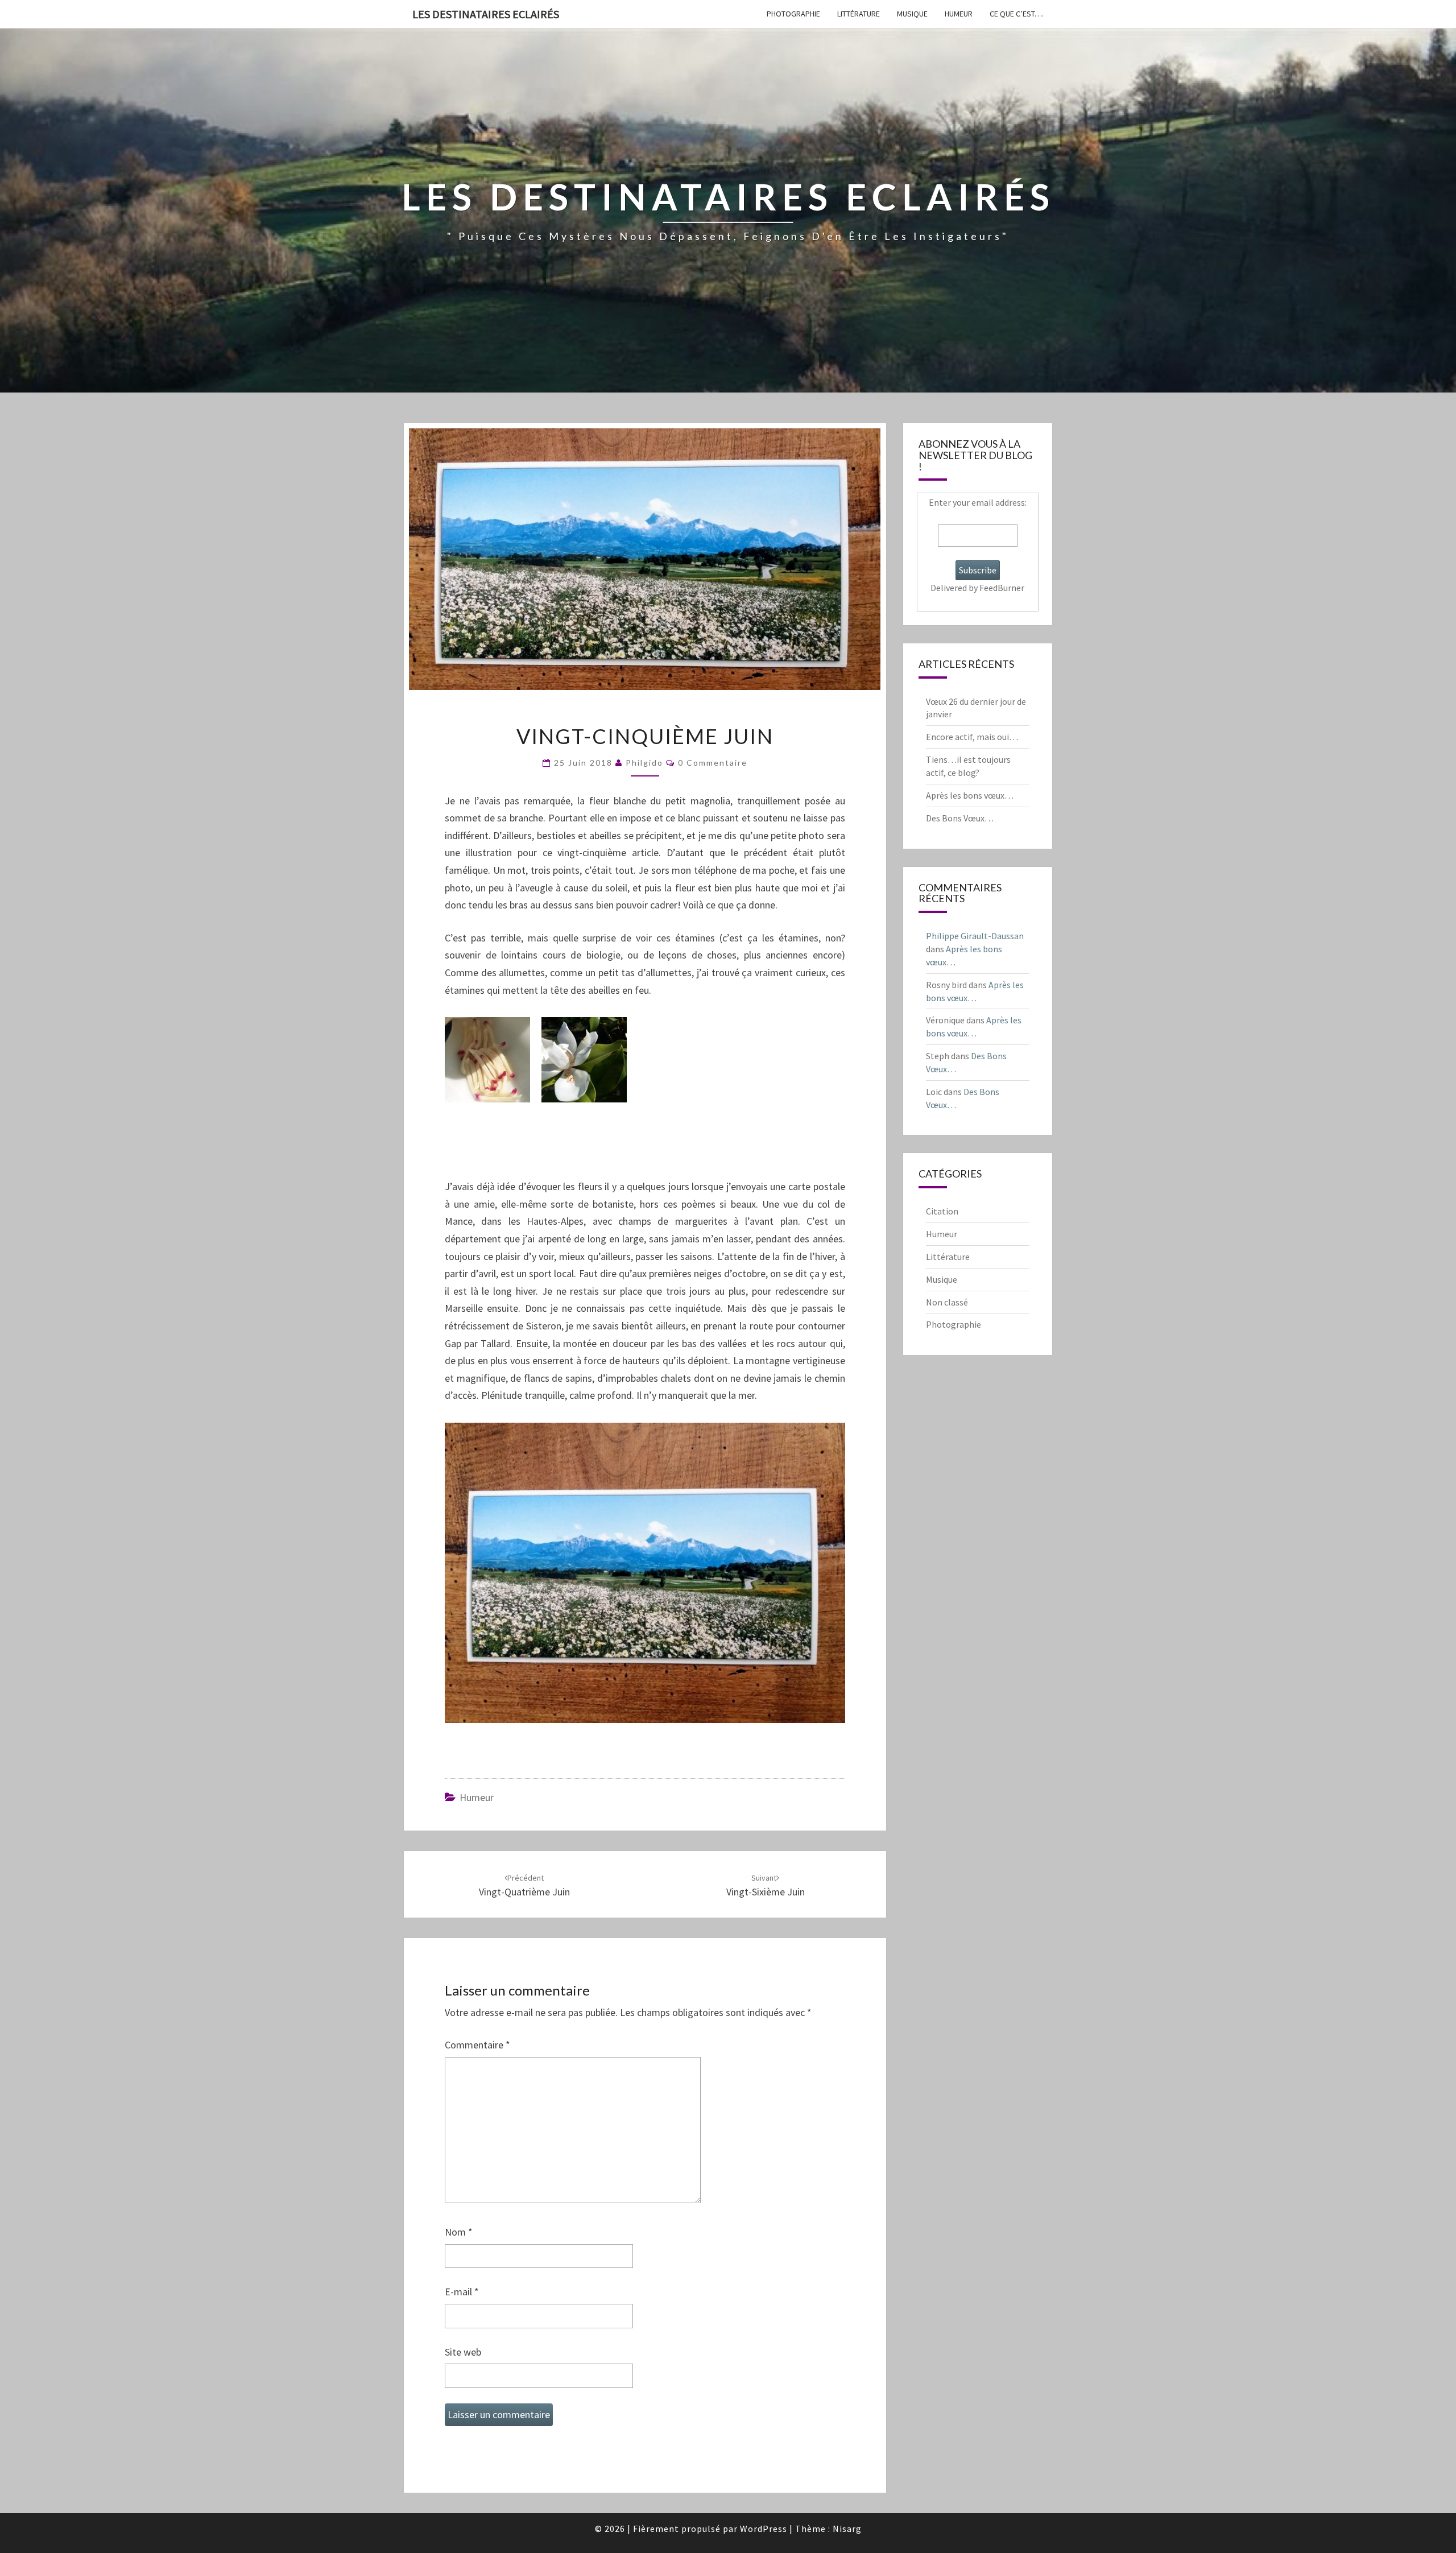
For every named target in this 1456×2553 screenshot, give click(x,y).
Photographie (793, 14)
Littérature (859, 14)
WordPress (764, 2529)
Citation (942, 1211)
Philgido (644, 763)
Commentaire (477, 2045)
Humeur (959, 14)
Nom (459, 2232)
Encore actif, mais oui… (972, 737)
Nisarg (847, 2529)
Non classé (947, 1302)
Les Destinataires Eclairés (486, 14)
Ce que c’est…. (1017, 14)
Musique (912, 14)
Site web (463, 2352)
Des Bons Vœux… (960, 818)
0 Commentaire (713, 763)
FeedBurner (1002, 588)
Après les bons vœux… (970, 795)
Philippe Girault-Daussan (975, 936)
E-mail (462, 2292)
